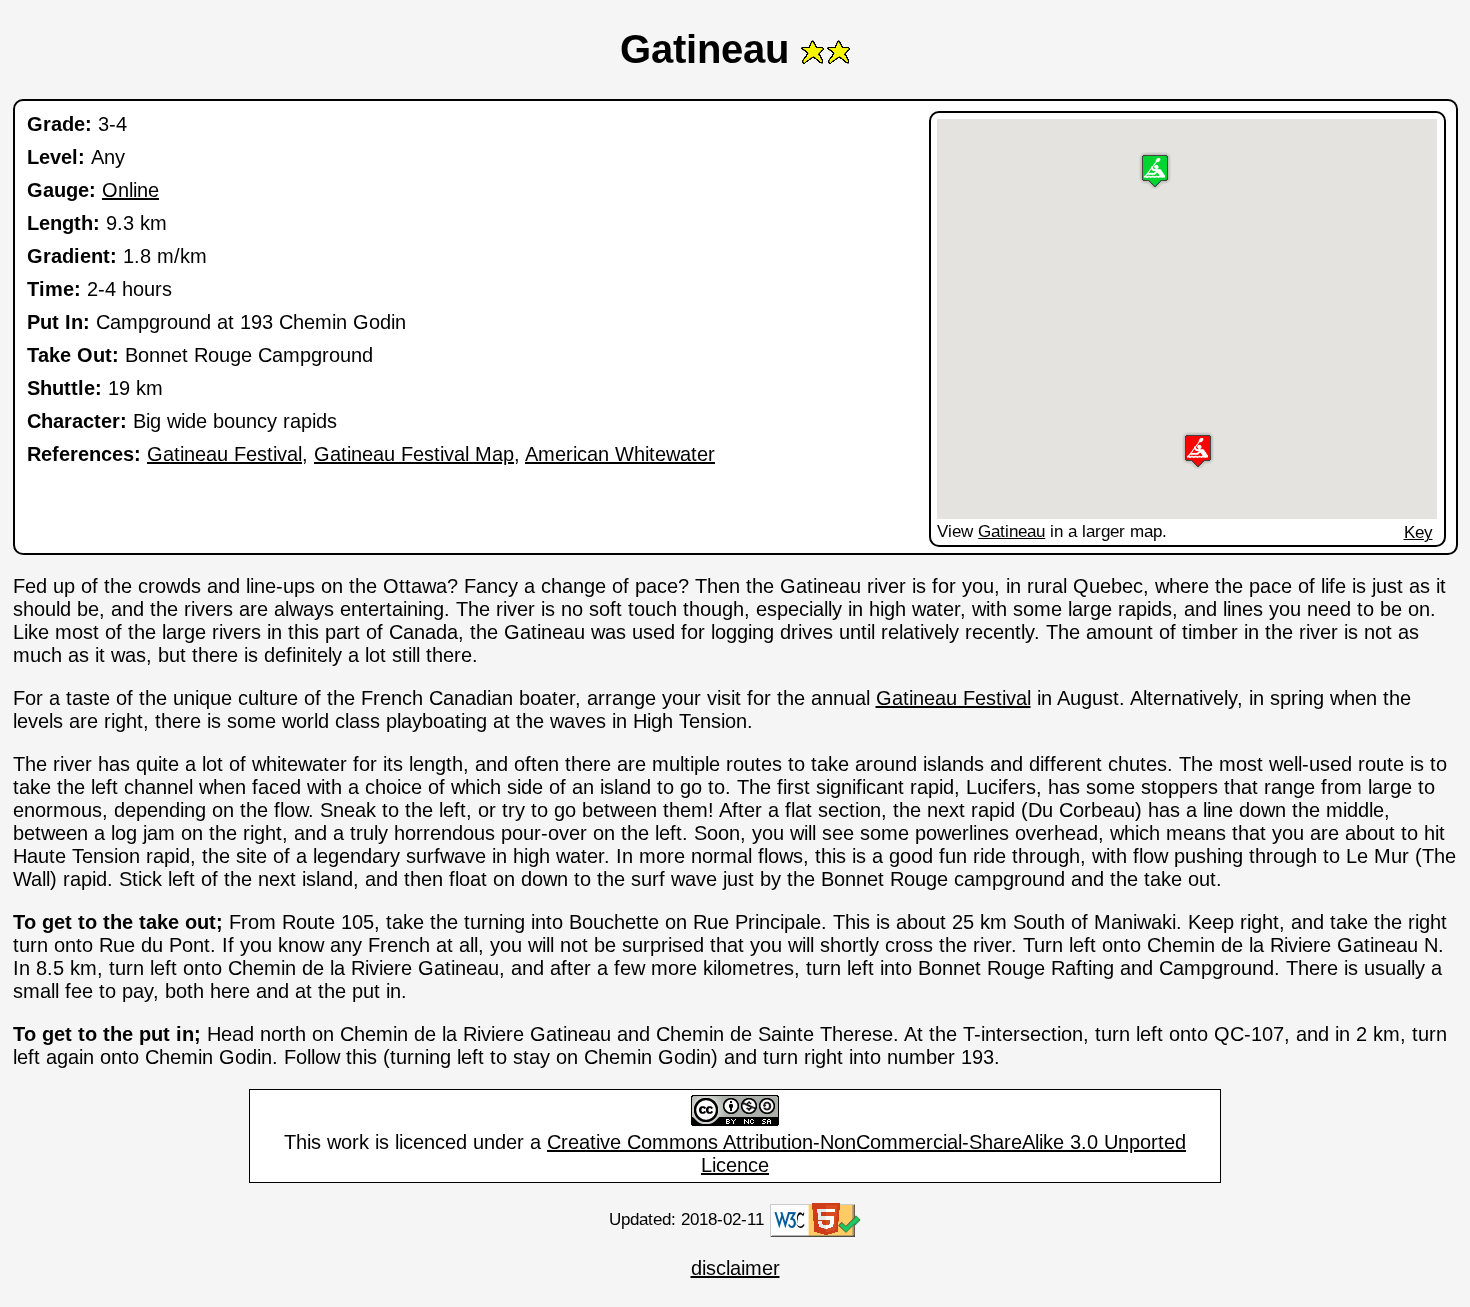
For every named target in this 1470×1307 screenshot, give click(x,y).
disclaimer (735, 1268)
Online (130, 190)
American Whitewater (620, 454)
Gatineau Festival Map (414, 454)
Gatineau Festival (224, 454)
